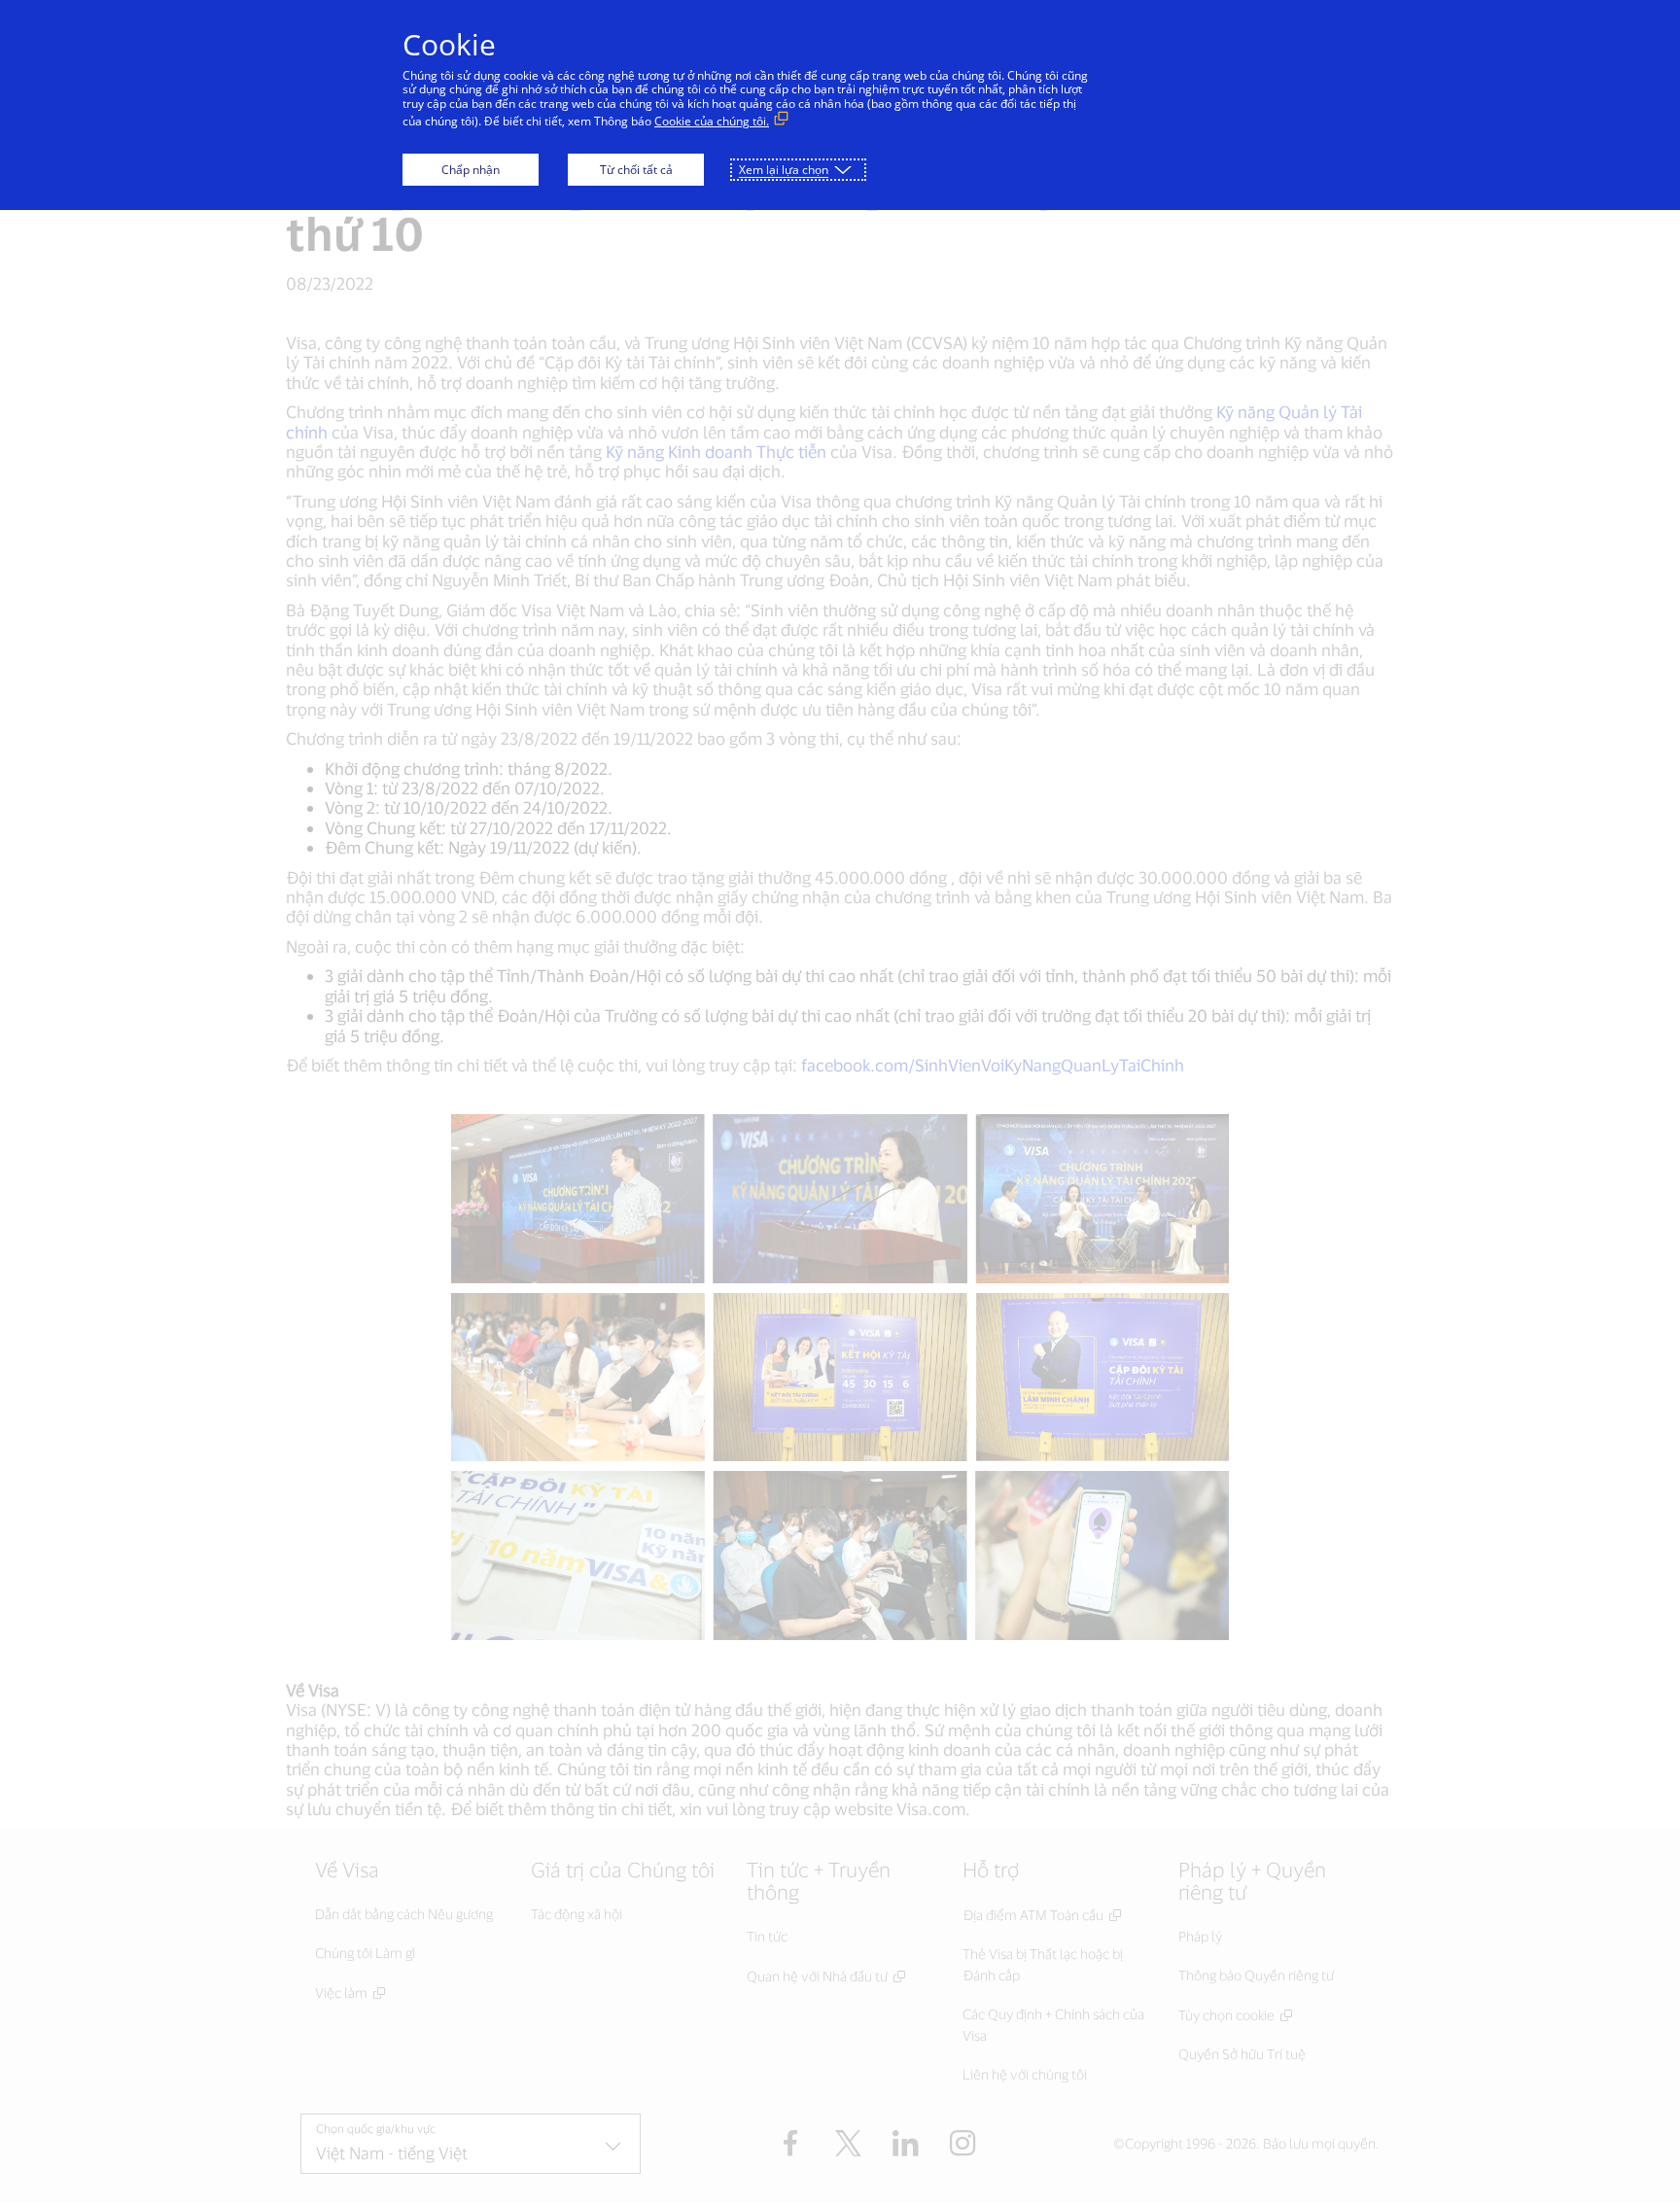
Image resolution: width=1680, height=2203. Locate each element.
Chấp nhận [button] (471, 170)
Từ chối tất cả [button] (636, 170)
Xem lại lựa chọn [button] (784, 170)
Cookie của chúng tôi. (712, 121)
